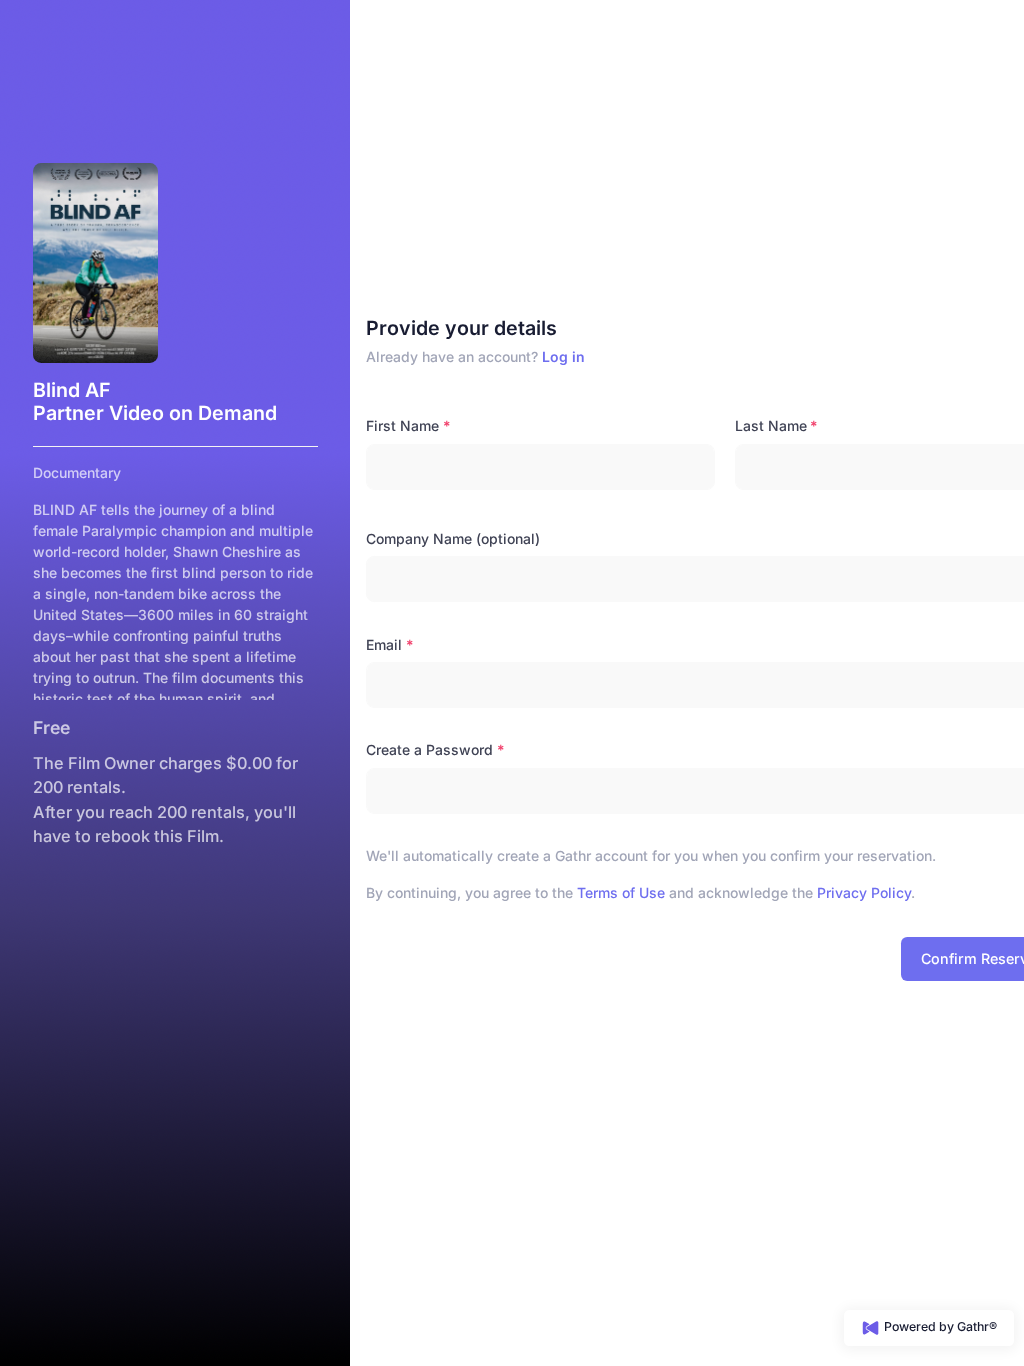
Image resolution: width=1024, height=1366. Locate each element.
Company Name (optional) (453, 538)
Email (384, 644)
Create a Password (429, 749)
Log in (563, 356)
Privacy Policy (864, 892)
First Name (402, 425)
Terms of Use (621, 892)
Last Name (771, 425)
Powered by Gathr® (939, 1326)
